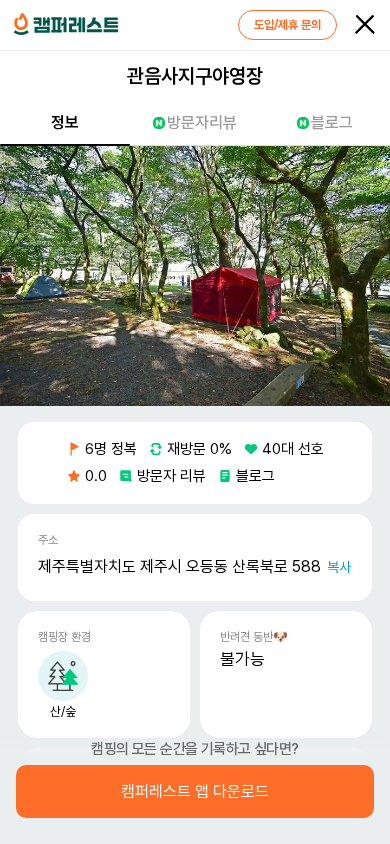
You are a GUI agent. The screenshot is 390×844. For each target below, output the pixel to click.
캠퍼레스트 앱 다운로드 (195, 792)
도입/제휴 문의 (287, 25)
